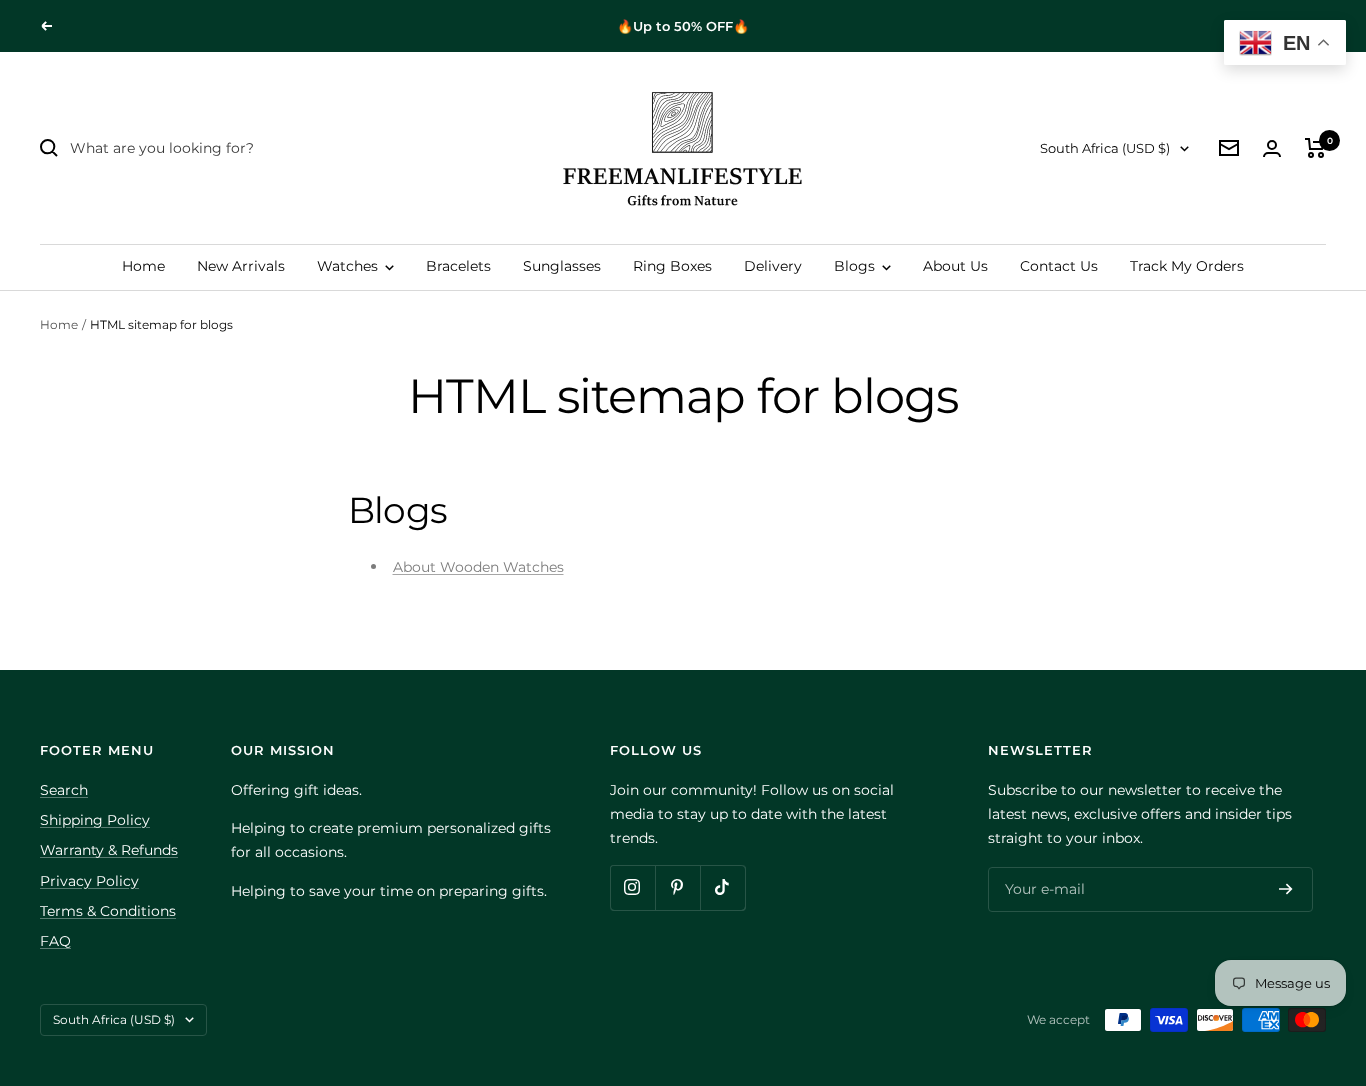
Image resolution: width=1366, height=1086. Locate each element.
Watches (349, 266)
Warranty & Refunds (109, 850)
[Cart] (1315, 148)
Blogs (856, 266)
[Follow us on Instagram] (632, 887)
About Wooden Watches (478, 567)
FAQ (55, 941)
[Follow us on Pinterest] (677, 887)
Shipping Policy (95, 820)
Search (64, 790)
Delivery (773, 266)
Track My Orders (1187, 266)
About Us (955, 266)
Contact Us (1059, 266)
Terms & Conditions (108, 911)
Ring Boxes (672, 266)
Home (143, 266)
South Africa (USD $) (1105, 148)
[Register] (1286, 889)
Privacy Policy (89, 881)
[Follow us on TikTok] (722, 887)
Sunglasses (562, 266)
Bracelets (458, 266)
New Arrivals (241, 266)
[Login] (1272, 148)
